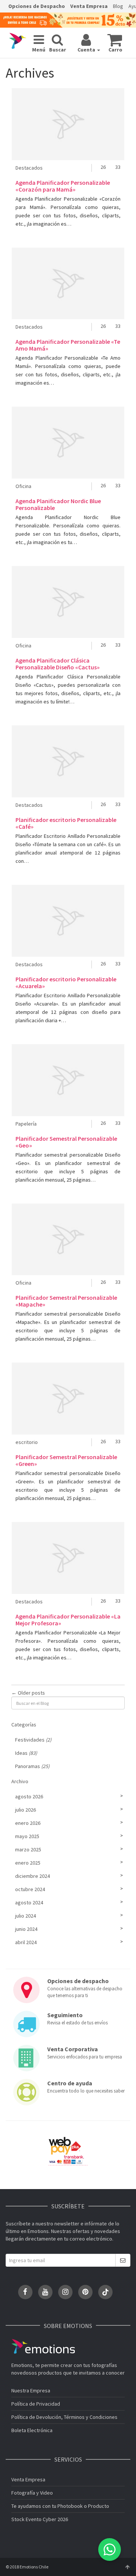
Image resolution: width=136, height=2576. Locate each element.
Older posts (28, 1693)
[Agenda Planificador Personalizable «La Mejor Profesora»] (68, 1558)
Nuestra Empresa (31, 2390)
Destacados (29, 168)
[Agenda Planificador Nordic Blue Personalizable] (68, 443)
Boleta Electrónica (32, 2430)
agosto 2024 (29, 1902)
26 (103, 167)
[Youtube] (45, 2292)
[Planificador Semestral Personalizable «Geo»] (68, 1080)
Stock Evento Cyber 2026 (40, 2519)
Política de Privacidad (36, 2404)
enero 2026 (28, 1823)
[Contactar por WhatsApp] (110, 2549)
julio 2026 (25, 1810)
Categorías (24, 1725)
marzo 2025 (28, 1849)
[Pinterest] (85, 2292)
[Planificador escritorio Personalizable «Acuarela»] (68, 921)
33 (118, 167)
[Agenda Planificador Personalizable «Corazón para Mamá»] (68, 124)
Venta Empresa (89, 6)
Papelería (26, 1124)
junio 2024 (26, 1929)
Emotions (43, 2346)
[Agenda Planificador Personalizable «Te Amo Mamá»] (68, 284)
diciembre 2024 (32, 1876)
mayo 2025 (27, 1836)
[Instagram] (65, 2292)
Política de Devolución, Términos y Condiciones (64, 2417)
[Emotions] (18, 41)
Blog (118, 6)
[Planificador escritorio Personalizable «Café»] (68, 761)
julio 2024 (25, 1916)
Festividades (33, 1740)
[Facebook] (25, 2292)
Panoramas (32, 1766)
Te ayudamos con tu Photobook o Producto (60, 2506)
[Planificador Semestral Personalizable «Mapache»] (68, 1240)
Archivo (20, 1781)
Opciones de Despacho (37, 6)
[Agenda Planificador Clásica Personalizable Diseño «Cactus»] (68, 602)
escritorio (27, 1442)
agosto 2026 (29, 1796)
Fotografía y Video (32, 2493)
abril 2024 (26, 1942)
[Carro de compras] (115, 40)
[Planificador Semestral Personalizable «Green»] (68, 1399)
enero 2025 (28, 1863)
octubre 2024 (30, 1889)
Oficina (23, 486)
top (127, 2567)
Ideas (26, 1753)
